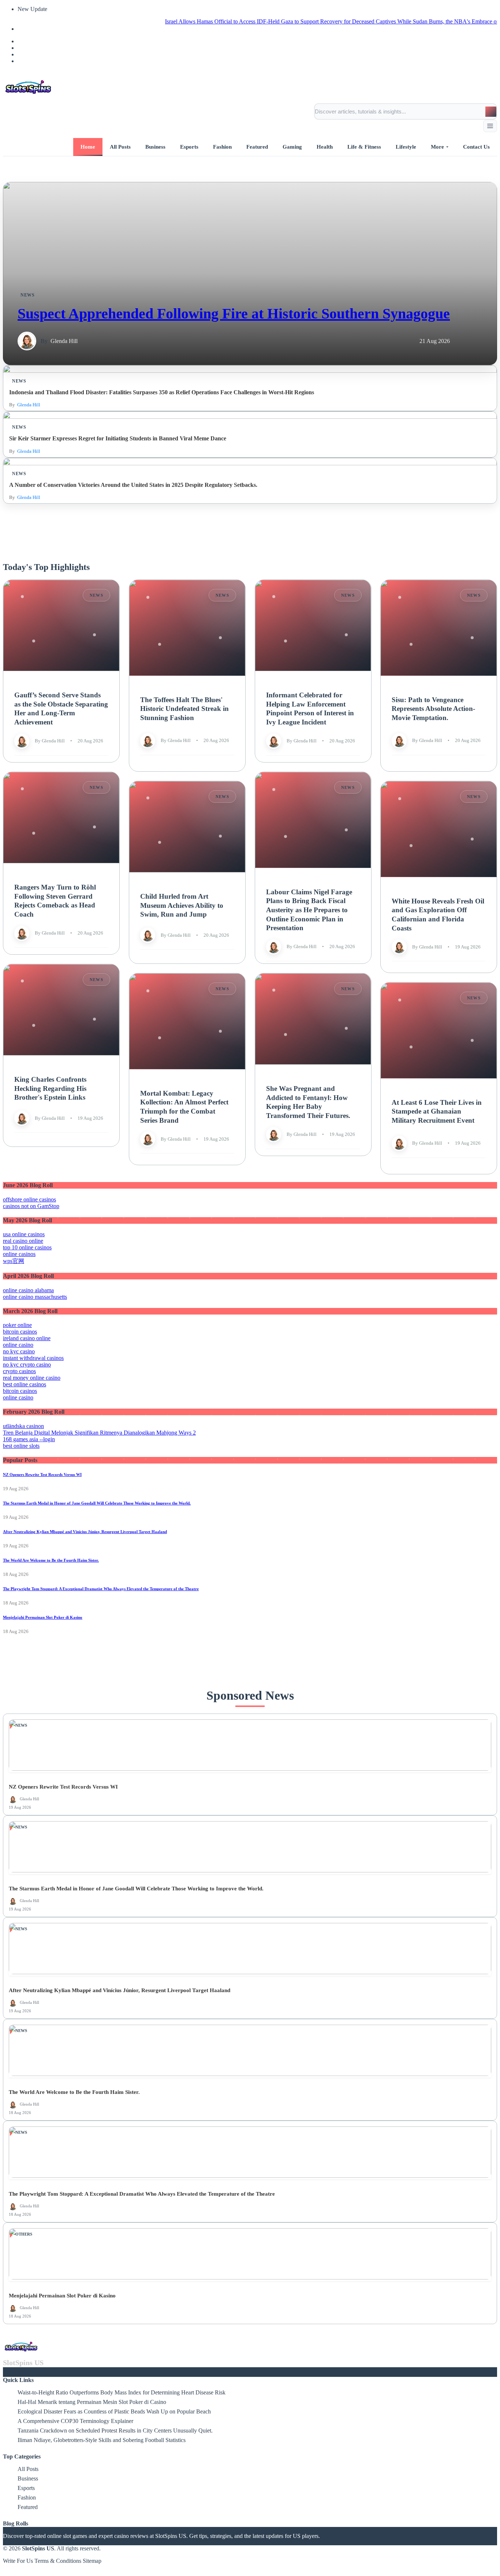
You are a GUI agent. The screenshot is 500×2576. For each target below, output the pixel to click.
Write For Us (18, 2561)
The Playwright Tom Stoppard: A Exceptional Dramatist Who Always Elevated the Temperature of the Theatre (101, 1589)
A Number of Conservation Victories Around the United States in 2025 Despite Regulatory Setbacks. (133, 485)
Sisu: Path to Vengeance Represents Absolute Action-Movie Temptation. (433, 708)
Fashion (27, 2497)
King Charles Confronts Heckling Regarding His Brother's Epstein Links (50, 1088)
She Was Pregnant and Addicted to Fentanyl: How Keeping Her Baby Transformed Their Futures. (308, 1102)
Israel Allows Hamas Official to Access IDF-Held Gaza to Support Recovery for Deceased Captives (233, 21)
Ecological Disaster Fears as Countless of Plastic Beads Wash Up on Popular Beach (114, 2411)
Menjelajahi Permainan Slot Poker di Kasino (43, 1617)
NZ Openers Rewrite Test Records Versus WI (42, 1475)
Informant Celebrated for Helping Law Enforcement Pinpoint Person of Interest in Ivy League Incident (310, 709)
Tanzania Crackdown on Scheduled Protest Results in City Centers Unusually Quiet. (115, 2430)
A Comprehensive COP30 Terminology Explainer (75, 2421)
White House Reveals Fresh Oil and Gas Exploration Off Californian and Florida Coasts (438, 914)
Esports (26, 2488)
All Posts (28, 2469)
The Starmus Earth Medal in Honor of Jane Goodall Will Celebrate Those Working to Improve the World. (97, 1503)
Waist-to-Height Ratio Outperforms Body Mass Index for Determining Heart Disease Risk (122, 2392)
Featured (28, 2507)
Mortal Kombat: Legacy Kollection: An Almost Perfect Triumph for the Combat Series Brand (184, 1106)
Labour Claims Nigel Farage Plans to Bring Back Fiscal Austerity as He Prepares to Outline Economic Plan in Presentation (309, 910)
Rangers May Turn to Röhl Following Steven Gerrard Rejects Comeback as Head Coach (55, 901)
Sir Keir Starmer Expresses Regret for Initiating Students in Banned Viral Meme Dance (118, 438)
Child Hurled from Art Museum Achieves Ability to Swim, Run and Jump (182, 905)
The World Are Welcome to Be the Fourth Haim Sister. (51, 1560)
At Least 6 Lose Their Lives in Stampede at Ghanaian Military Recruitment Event (437, 1111)
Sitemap (92, 2561)
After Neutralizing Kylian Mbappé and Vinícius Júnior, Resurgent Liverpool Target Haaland (85, 1532)
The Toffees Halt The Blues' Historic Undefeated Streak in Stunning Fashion (184, 708)
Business (28, 2478)
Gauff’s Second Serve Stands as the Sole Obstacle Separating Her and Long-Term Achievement (61, 709)
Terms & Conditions (58, 2561)
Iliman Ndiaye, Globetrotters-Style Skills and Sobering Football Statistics (102, 2440)
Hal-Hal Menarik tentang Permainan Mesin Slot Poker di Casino (92, 2402)
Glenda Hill (64, 341)
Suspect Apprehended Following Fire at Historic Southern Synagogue (234, 314)
